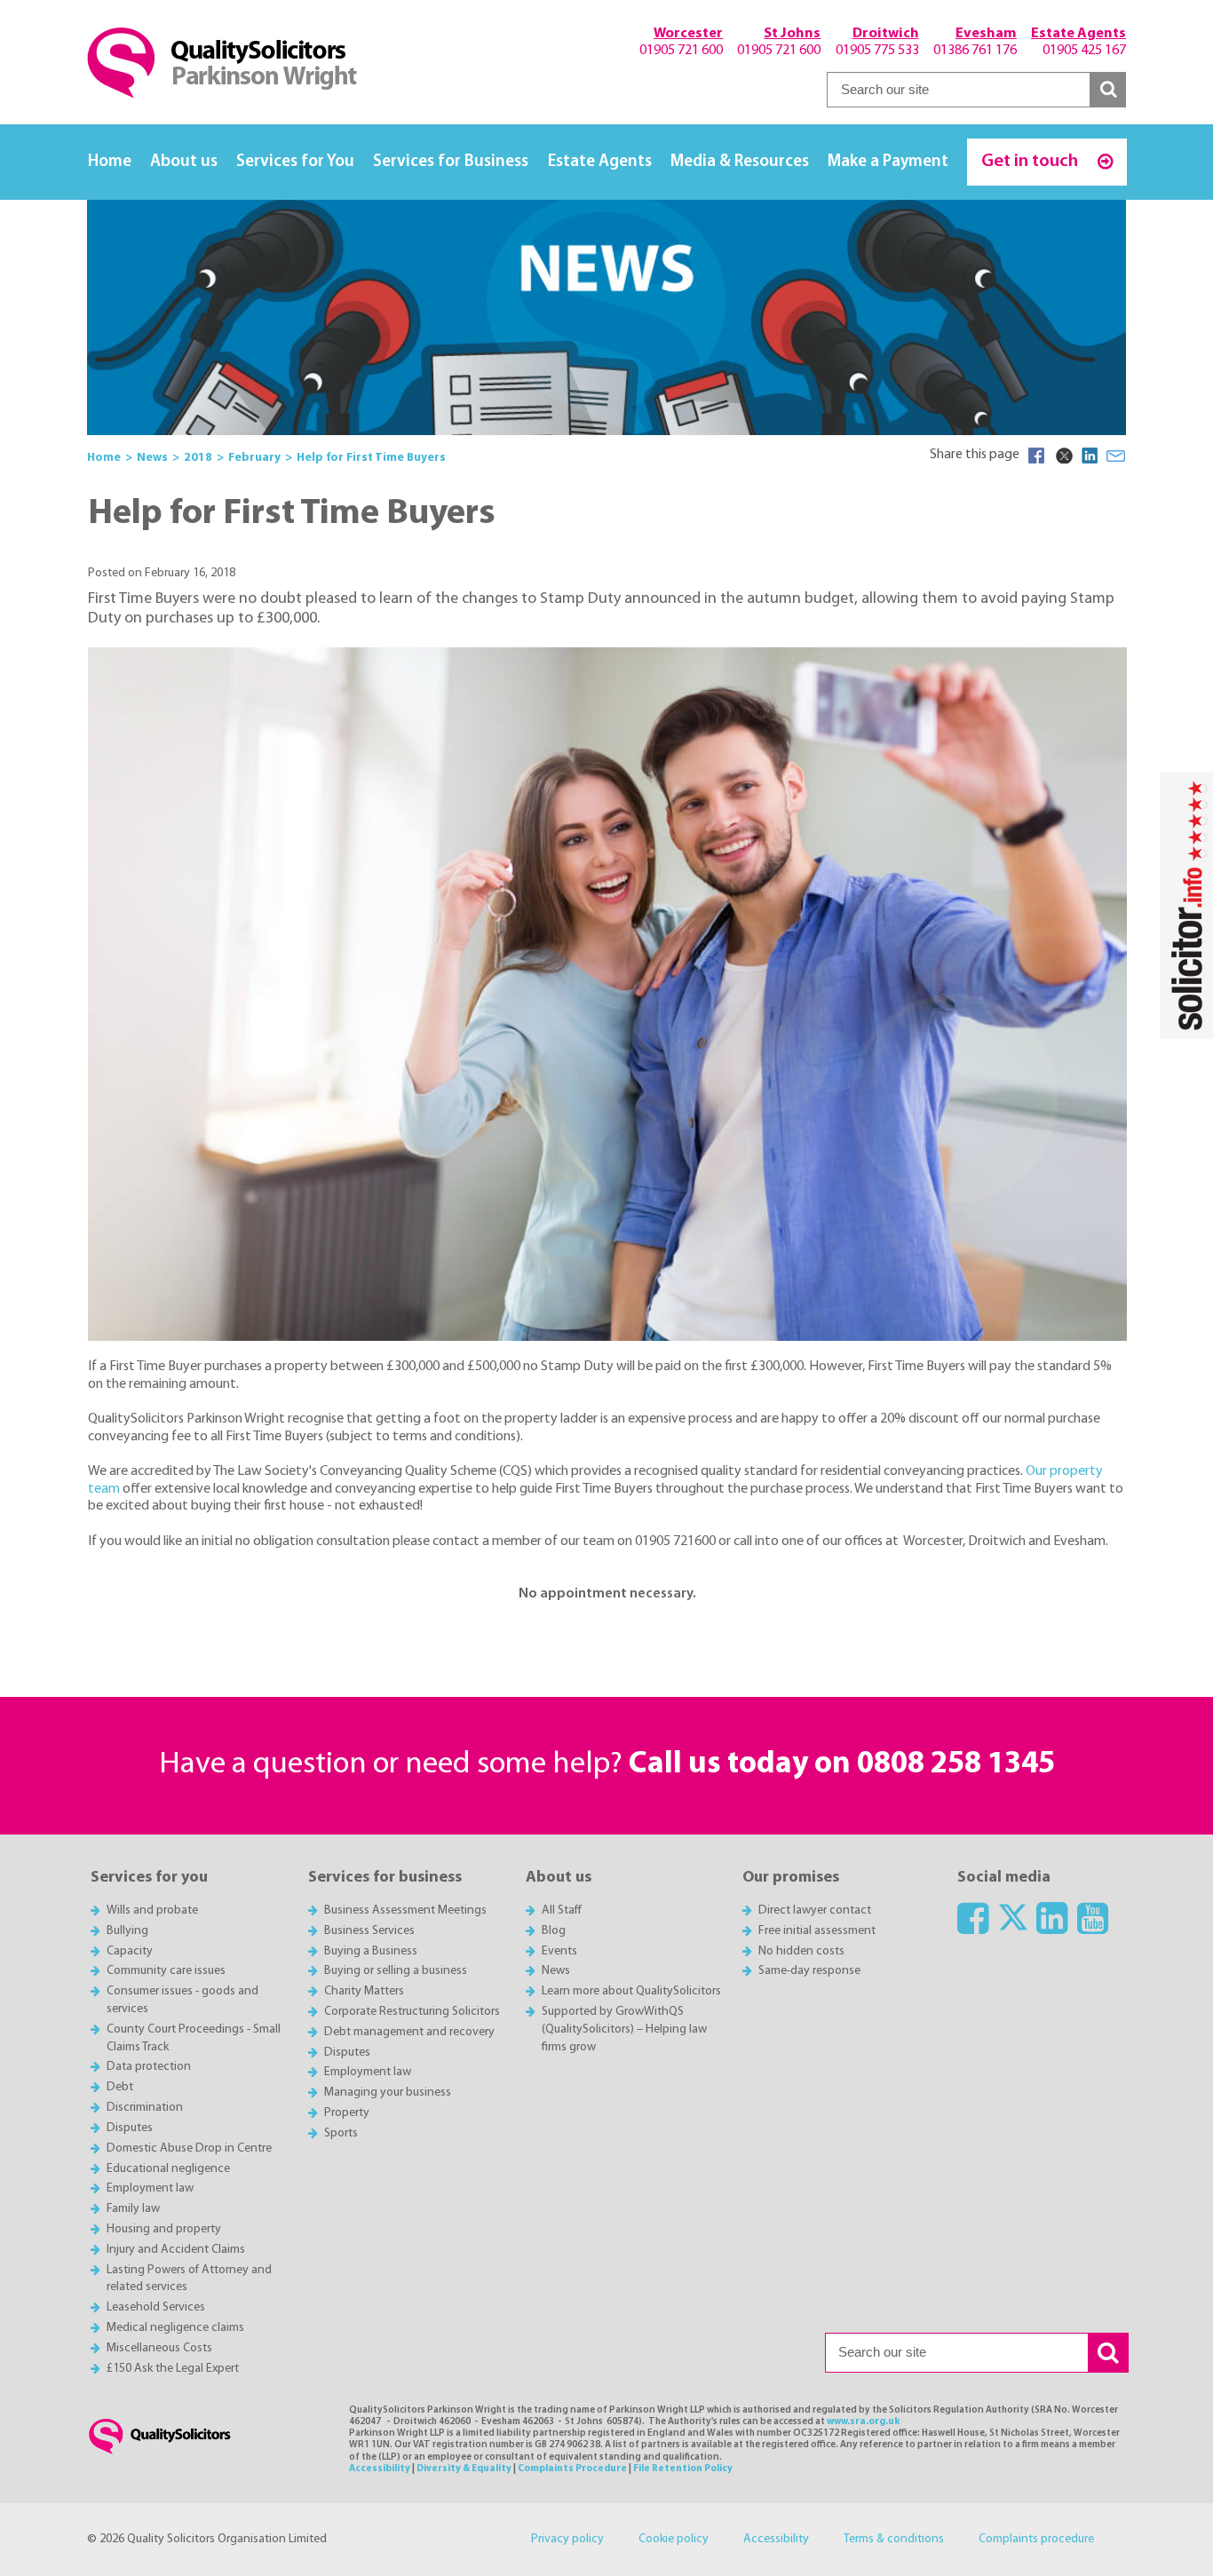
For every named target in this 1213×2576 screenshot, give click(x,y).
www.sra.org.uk (863, 2422)
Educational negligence (168, 2169)
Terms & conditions (894, 2539)
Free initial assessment (817, 1931)
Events (559, 1951)
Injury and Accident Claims (176, 2250)
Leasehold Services (156, 2307)
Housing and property (164, 2229)
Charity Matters (364, 1991)
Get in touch (1031, 161)
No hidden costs (801, 1951)
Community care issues (166, 1971)
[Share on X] (1063, 456)
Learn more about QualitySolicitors (631, 1991)
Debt (120, 2087)
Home (110, 162)
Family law (133, 2209)
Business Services (369, 1931)
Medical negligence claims (175, 2328)
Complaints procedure (1036, 2539)
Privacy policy (567, 2539)
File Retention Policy (683, 2469)
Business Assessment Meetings (405, 1910)
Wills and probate (152, 1910)
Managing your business (388, 2093)
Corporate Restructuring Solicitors (412, 2012)
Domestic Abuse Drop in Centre (189, 2148)
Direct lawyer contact (815, 1910)
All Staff (562, 1910)
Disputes (130, 2128)
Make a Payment (888, 162)
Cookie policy (674, 2539)
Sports (341, 2133)
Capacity (130, 1951)
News (556, 1971)
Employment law (150, 2188)
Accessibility (380, 2469)
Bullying (127, 1931)
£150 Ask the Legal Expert (173, 2369)
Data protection (149, 2067)
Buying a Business (371, 1951)
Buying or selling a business (396, 1971)
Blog (554, 1931)
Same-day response (809, 1971)
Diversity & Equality (464, 2469)
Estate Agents (600, 162)
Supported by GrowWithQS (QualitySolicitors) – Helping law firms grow (624, 2029)
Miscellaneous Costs (159, 2348)
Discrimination (145, 2108)
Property (347, 2113)
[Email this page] (1116, 456)
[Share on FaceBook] (1036, 456)
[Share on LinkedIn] (1090, 456)
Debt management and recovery (409, 2032)
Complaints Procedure (572, 2469)
